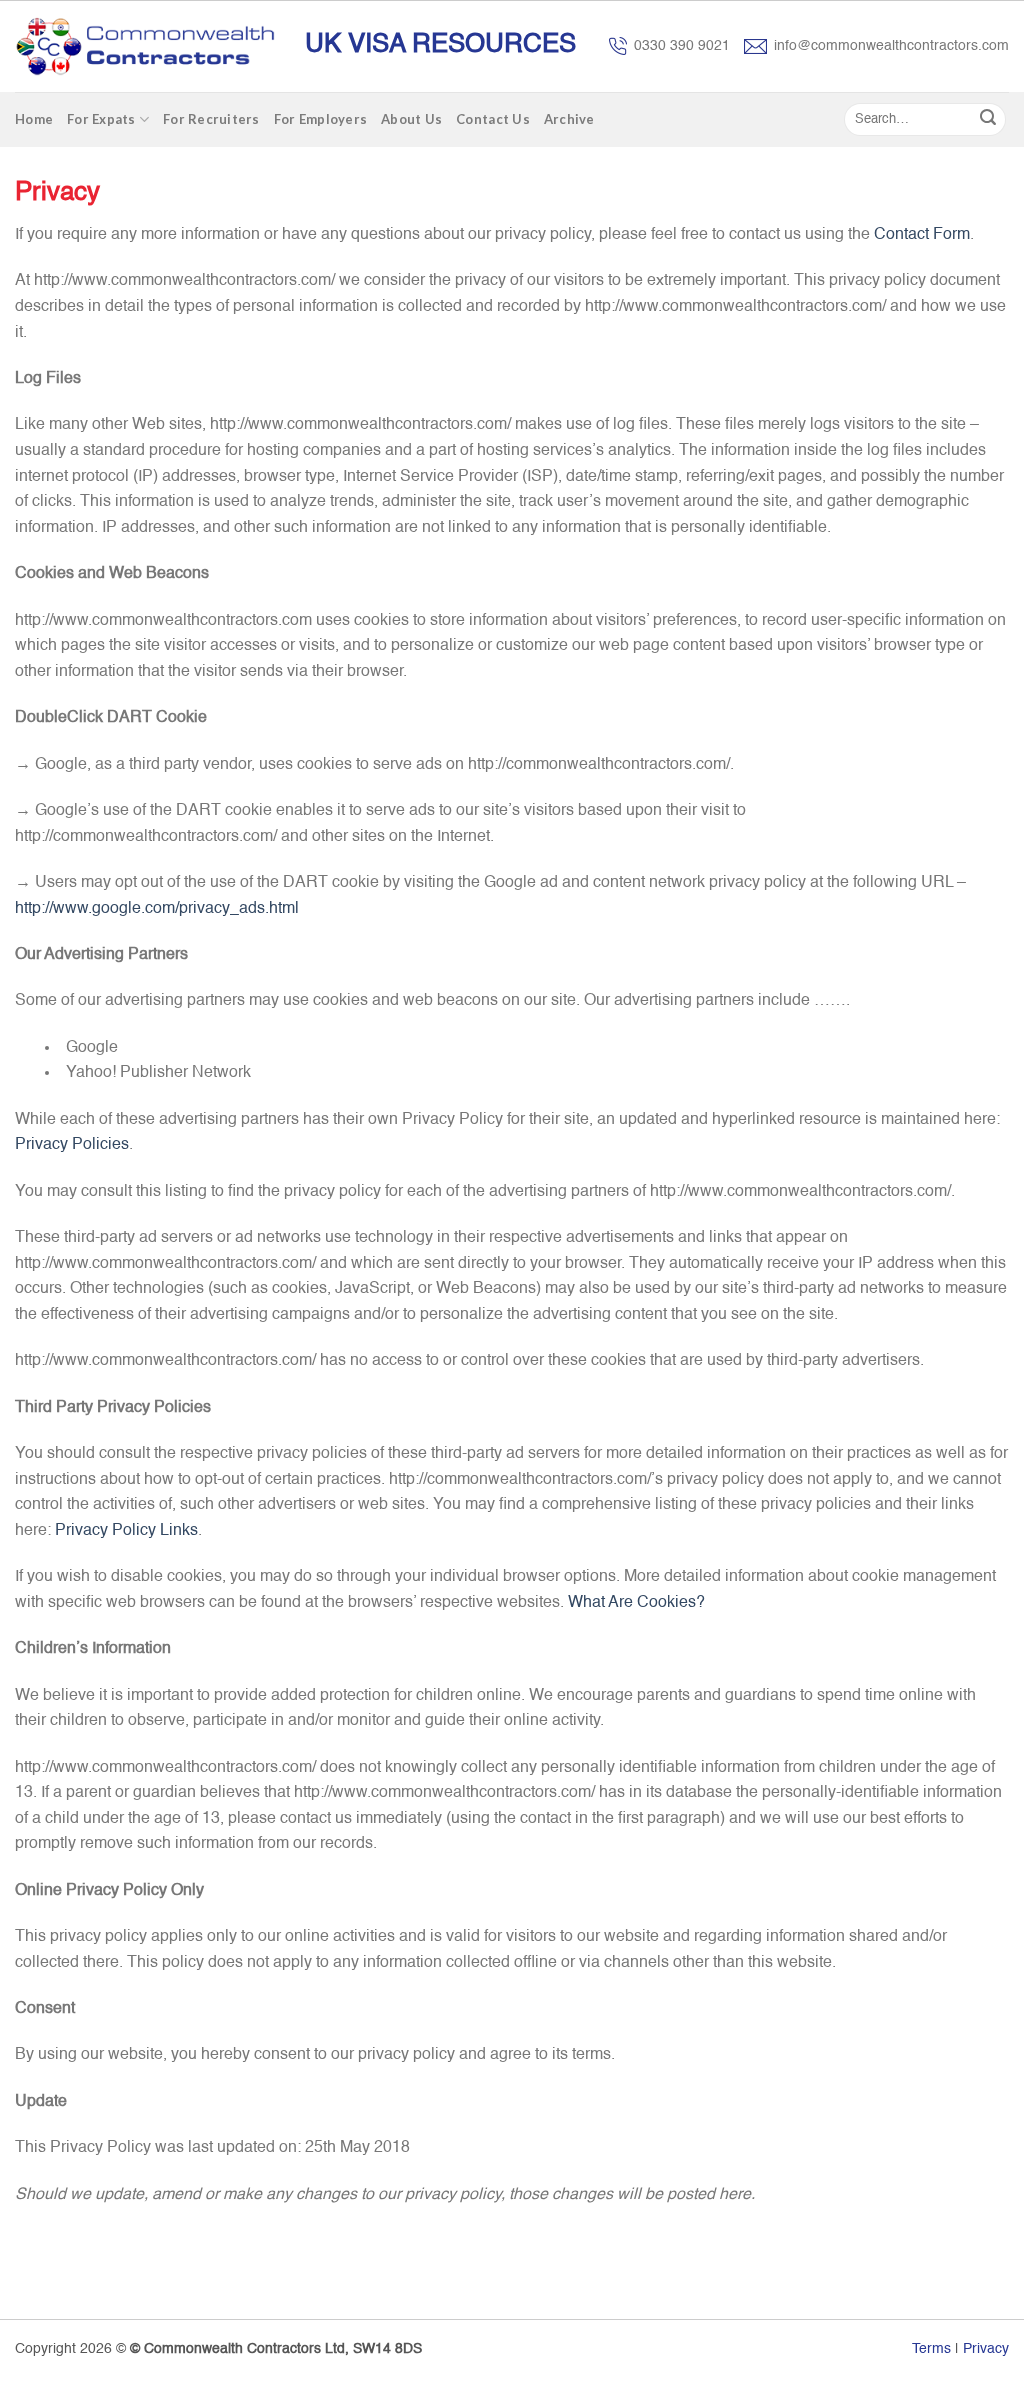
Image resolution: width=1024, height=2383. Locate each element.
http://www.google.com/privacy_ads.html (157, 909)
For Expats (101, 119)
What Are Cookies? (636, 1603)
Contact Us (493, 119)
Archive (569, 119)
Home (34, 119)
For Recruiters (211, 119)
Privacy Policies (72, 1145)
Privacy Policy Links (126, 1531)
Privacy (986, 2349)
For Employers (320, 119)
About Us (411, 119)
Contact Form (922, 235)
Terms (931, 2349)
